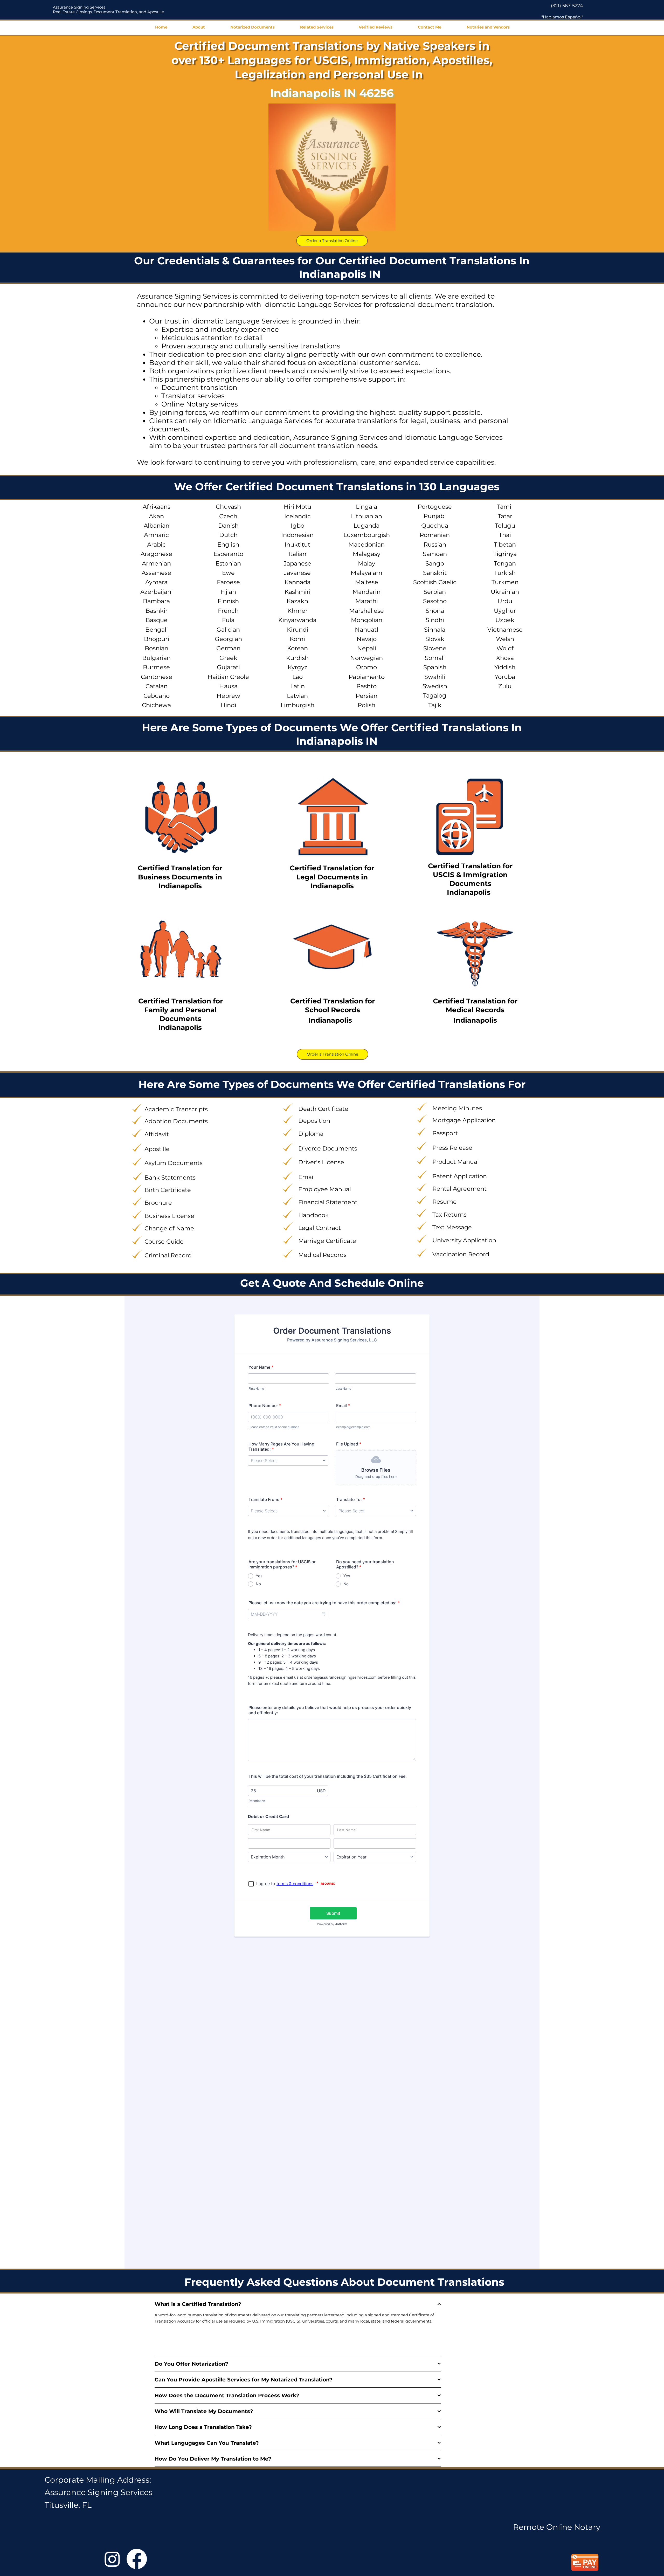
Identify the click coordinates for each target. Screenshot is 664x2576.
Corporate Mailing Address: (98, 2480)
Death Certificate (323, 1109)
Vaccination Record (461, 1254)
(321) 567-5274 (567, 6)
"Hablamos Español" (562, 17)
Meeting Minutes (457, 1108)
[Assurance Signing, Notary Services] (137, 2559)
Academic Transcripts (176, 1109)
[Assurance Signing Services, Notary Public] (112, 2559)
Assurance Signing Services (79, 7)
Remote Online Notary (557, 2527)
